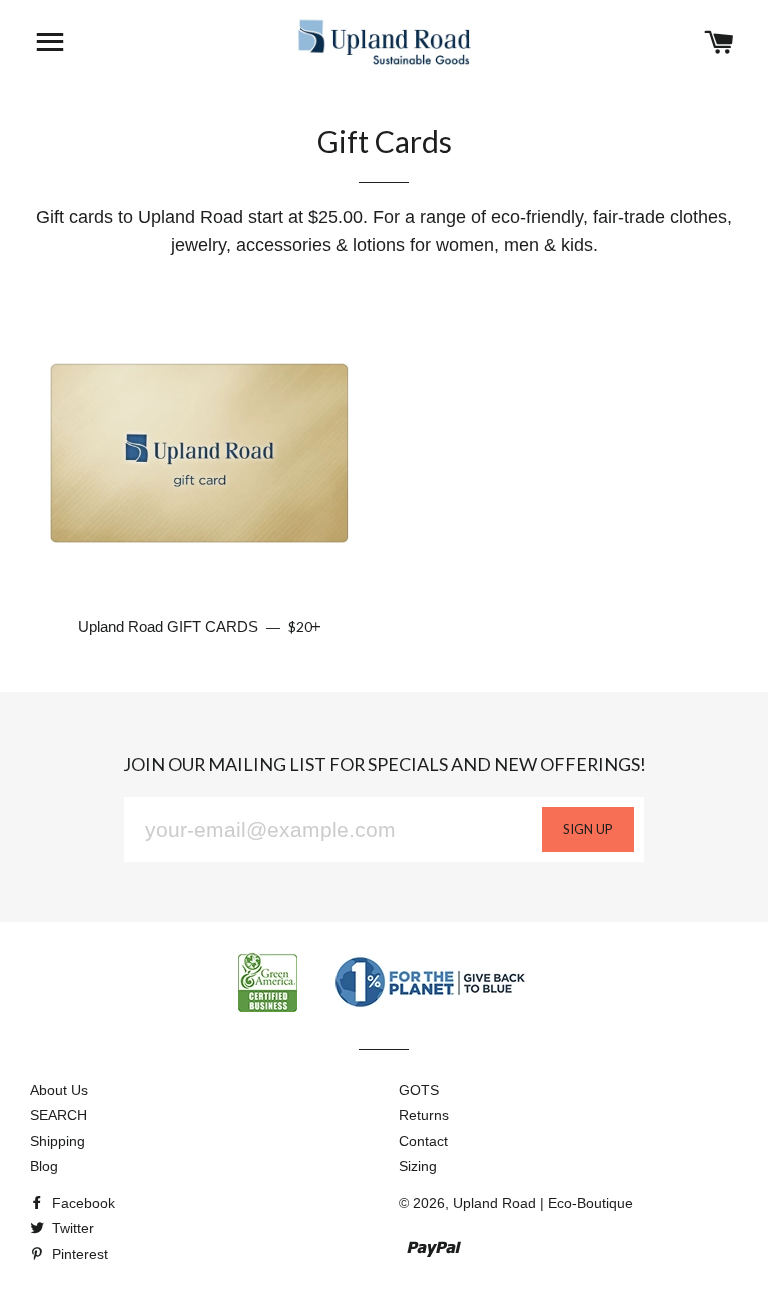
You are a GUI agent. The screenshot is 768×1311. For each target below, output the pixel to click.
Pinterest (78, 1254)
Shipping (57, 1141)
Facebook (81, 1203)
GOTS (419, 1090)
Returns (424, 1115)
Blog (44, 1166)
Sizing (418, 1166)
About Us (59, 1090)
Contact (423, 1141)
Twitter (71, 1228)
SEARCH (58, 1115)
